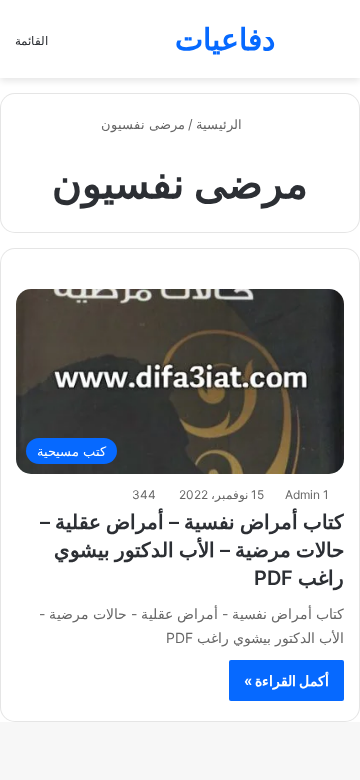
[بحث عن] (335, 46)
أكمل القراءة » (286, 680)
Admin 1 (307, 494)
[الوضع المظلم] (300, 46)
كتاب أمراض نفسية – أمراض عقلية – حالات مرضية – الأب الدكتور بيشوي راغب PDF (192, 550)
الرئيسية (221, 124)
